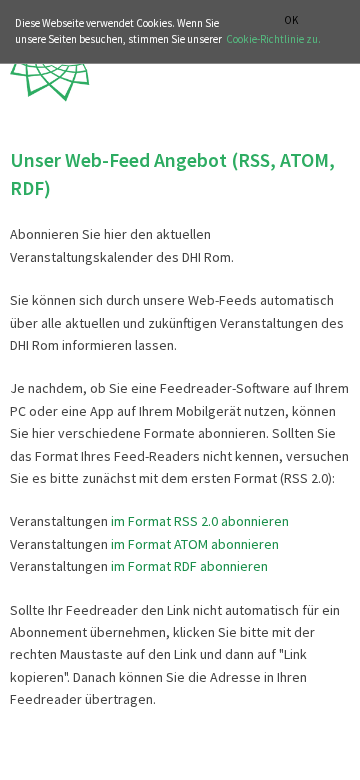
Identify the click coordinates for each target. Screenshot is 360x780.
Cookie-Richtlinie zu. (273, 39)
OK (291, 20)
